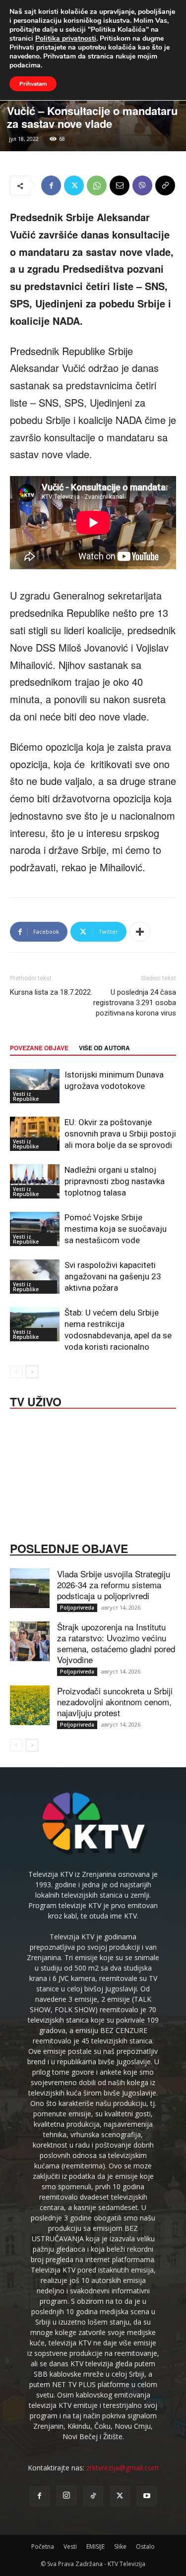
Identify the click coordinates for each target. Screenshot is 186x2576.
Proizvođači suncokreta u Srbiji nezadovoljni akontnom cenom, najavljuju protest (115, 1702)
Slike (120, 2546)
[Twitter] (74, 185)
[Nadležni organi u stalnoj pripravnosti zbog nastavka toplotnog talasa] (35, 1181)
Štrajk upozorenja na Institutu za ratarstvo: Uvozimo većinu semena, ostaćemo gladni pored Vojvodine (116, 1643)
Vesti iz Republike (26, 1096)
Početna (43, 2546)
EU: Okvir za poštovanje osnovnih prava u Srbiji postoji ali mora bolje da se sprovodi (120, 1134)
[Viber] (142, 185)
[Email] (120, 185)
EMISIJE (95, 2546)
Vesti (70, 2546)
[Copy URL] (165, 185)
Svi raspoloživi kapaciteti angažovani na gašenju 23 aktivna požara (113, 1276)
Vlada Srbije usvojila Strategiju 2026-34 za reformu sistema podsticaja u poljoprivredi (114, 1585)
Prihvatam (33, 84)
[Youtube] (147, 2496)
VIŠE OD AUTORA (104, 1048)
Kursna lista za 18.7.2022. (51, 992)
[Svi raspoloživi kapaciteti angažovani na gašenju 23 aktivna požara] (35, 1277)
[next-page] (32, 1372)
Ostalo (145, 2546)
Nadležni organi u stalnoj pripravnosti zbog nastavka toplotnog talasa (115, 1181)
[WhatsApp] (97, 185)
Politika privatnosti (66, 38)
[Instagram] (66, 2496)
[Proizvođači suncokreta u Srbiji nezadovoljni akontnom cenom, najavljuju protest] (30, 1705)
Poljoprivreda (77, 1608)
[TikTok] (93, 2496)
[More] (140, 932)
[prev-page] (16, 1372)
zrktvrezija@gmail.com (123, 2468)
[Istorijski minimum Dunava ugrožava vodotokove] (35, 1086)
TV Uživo (36, 1401)
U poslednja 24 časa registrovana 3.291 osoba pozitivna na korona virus (135, 1003)
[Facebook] (51, 185)
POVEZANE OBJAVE (39, 1048)
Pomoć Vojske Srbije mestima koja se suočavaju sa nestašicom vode (116, 1229)
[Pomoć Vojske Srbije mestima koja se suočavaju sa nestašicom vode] (35, 1229)
